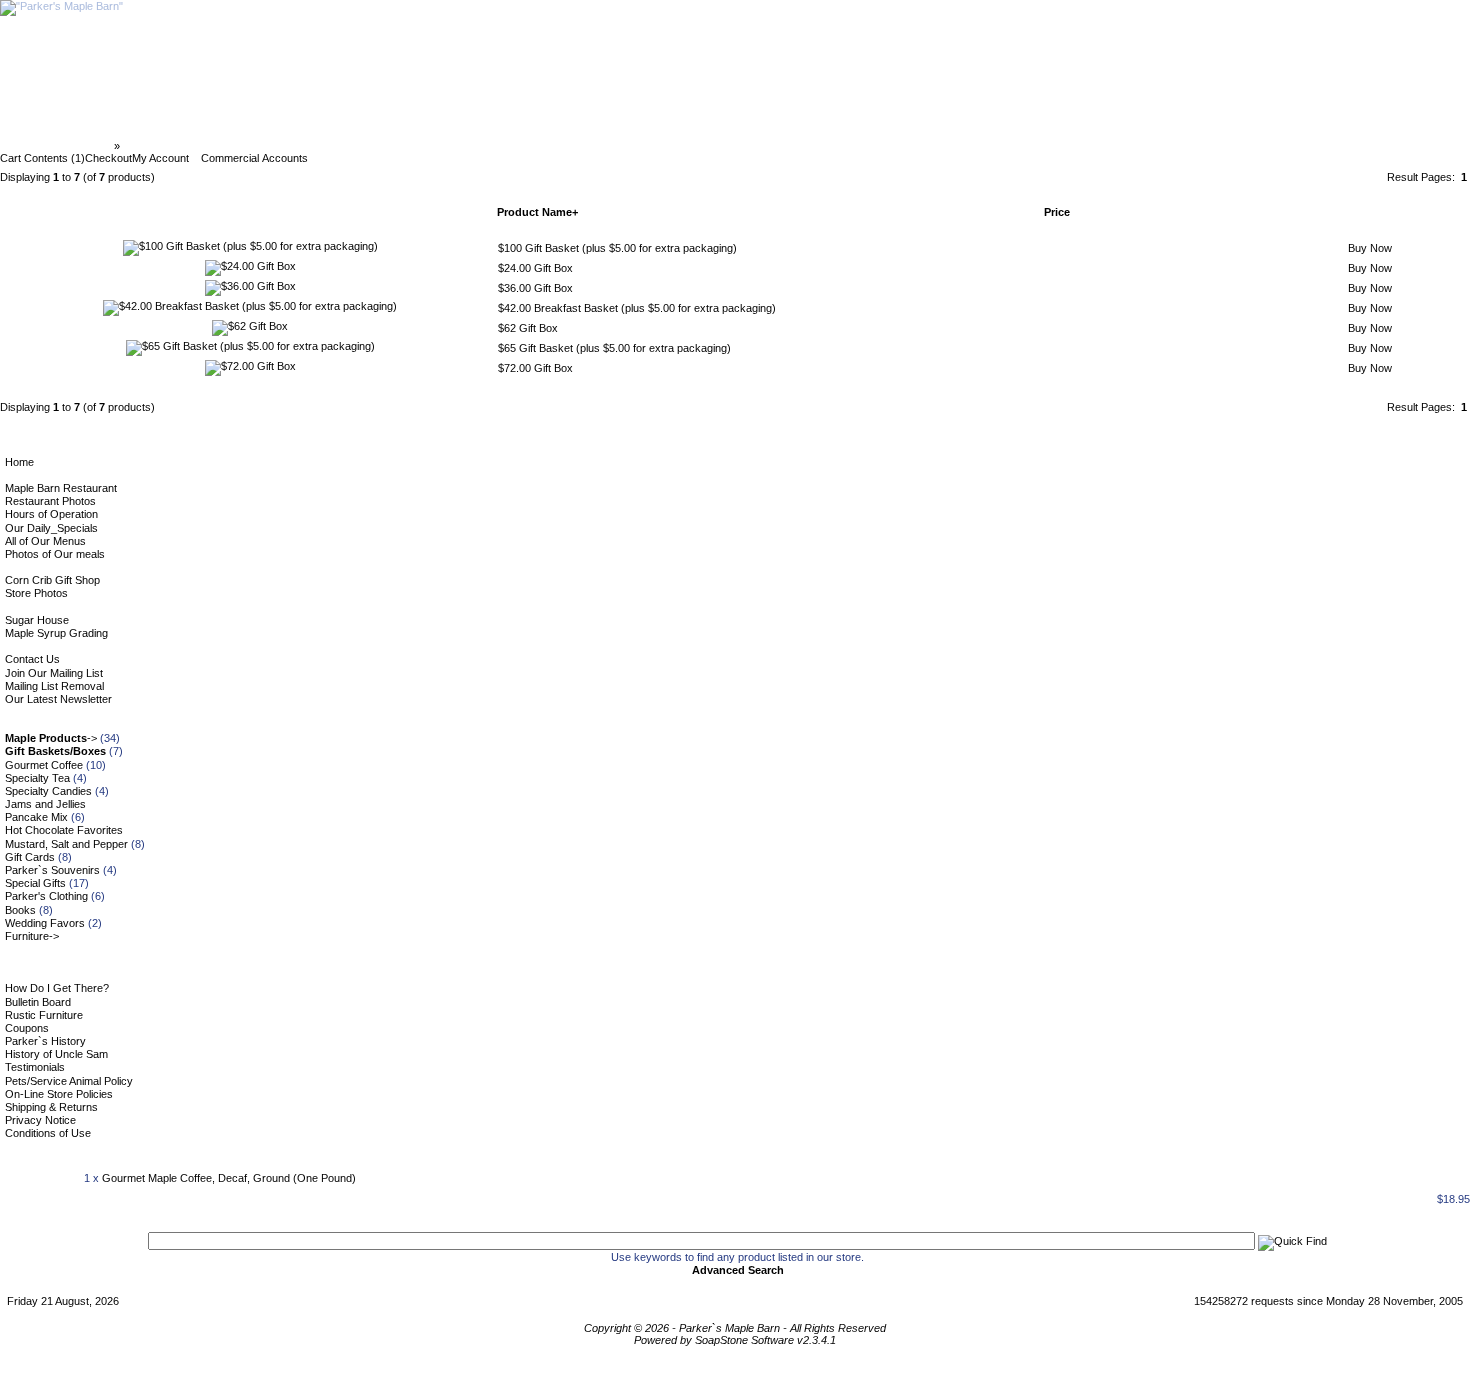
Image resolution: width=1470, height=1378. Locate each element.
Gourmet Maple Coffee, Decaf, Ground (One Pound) (229, 1178)
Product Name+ (537, 212)
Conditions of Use (48, 1133)
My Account (160, 158)
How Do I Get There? (57, 988)
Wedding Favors (45, 923)
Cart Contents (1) (42, 158)
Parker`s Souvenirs (52, 870)
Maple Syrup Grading (56, 633)
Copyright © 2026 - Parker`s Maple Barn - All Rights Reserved (735, 1328)
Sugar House (37, 620)
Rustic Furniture (44, 1015)
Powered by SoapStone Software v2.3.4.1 (735, 1340)
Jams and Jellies (45, 804)
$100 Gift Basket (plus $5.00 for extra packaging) (617, 248)
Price (1057, 212)
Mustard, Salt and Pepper (66, 844)
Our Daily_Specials (51, 528)
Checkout (108, 158)
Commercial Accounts (254, 158)
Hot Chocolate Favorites (64, 830)
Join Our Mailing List (54, 673)
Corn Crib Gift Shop (52, 580)
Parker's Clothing (46, 896)
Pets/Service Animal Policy (69, 1081)
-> (51, 738)
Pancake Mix (36, 817)
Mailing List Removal (54, 686)
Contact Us (32, 659)
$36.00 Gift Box (535, 288)
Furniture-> (32, 936)
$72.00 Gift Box (535, 368)
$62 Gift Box (528, 328)
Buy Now (1370, 248)
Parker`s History (45, 1041)
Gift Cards (30, 857)
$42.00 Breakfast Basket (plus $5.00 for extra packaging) (637, 308)
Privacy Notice (40, 1120)
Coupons (27, 1028)
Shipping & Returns (51, 1107)
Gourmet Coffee (44, 765)
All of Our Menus (45, 541)
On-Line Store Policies (59, 1094)
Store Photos (36, 593)
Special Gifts (35, 883)
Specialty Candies (48, 791)
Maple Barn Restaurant (61, 488)
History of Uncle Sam (56, 1054)
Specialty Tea (37, 778)
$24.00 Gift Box (535, 268)
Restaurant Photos (50, 501)
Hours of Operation (51, 514)
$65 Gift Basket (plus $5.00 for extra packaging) (614, 348)
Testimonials (35, 1067)
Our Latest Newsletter (58, 699)
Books (20, 910)
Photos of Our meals (55, 554)
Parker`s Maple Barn (58, 146)
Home (19, 462)
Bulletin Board (38, 1002)
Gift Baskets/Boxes (173, 146)
